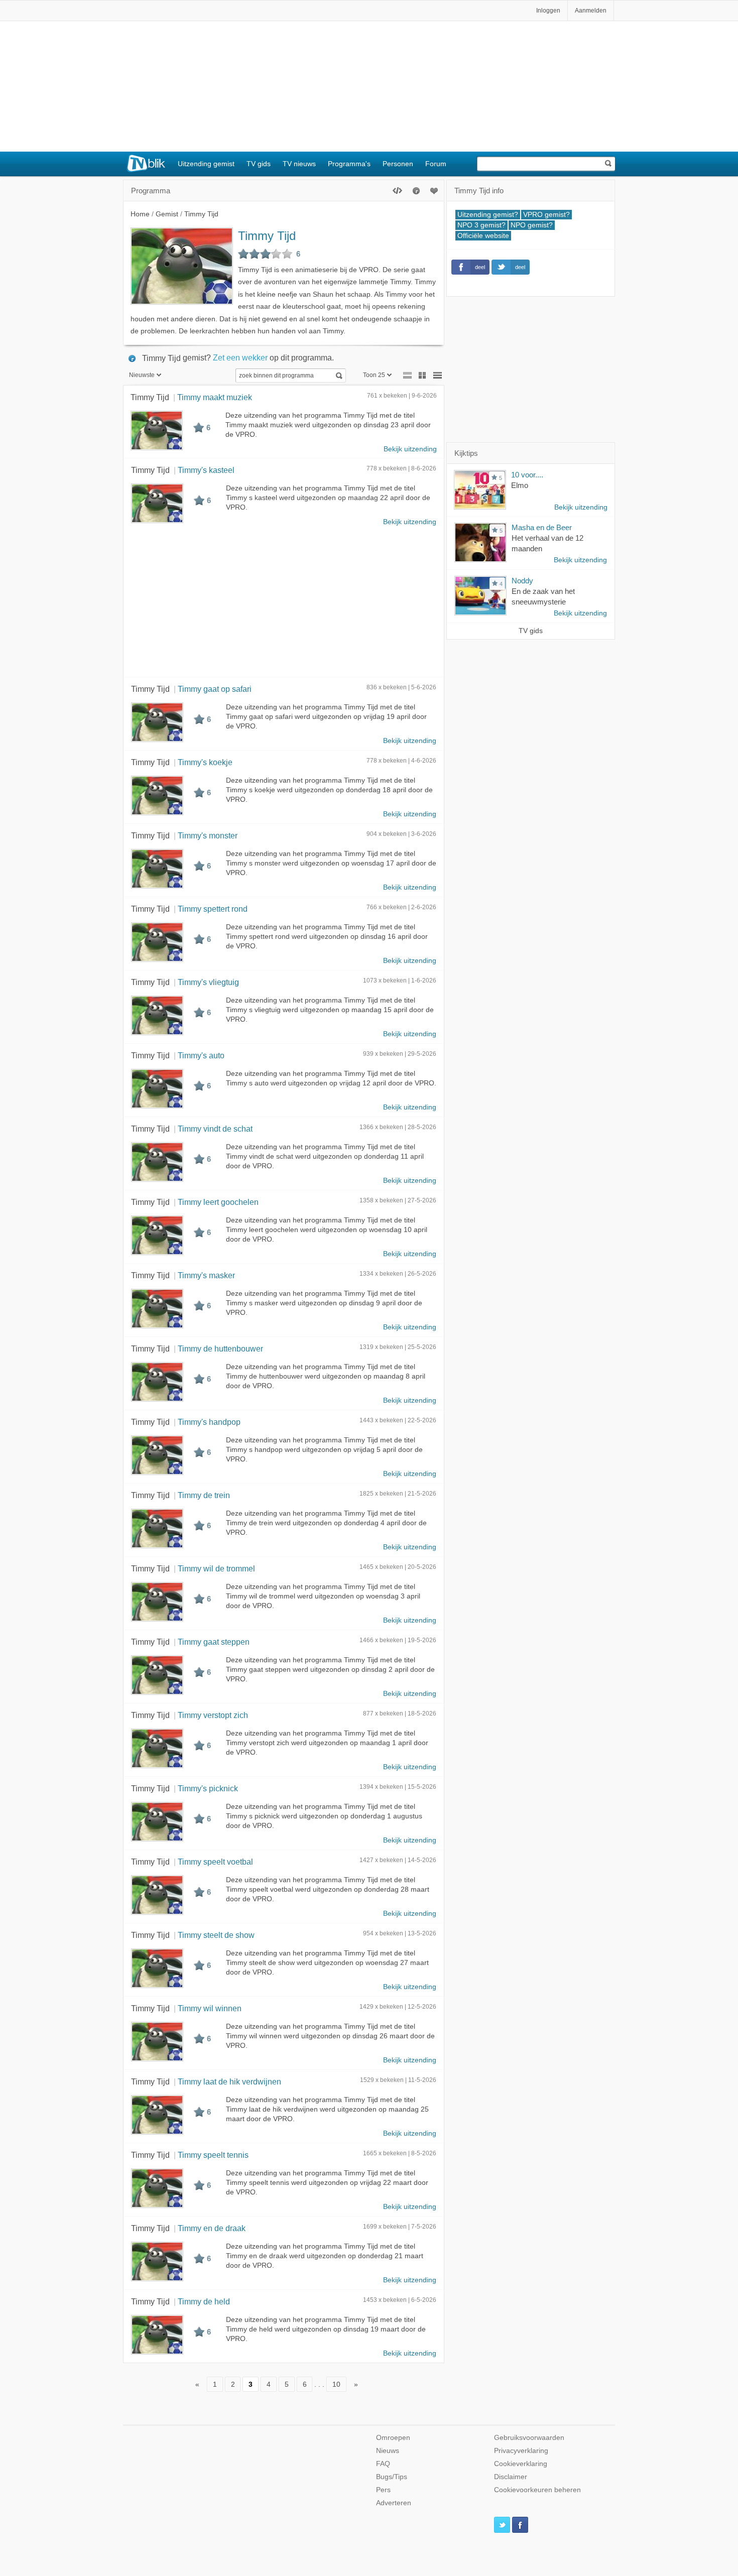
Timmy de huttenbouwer (220, 1348)
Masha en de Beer (542, 527)
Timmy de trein (204, 1495)
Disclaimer (511, 2477)
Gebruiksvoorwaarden (529, 2438)
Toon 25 (374, 375)
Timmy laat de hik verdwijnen (229, 2081)
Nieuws (388, 2451)
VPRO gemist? (546, 215)
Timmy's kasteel (206, 470)
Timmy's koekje (205, 762)
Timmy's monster (208, 835)
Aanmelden (591, 11)
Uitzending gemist (206, 164)
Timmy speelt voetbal (215, 1862)
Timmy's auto (201, 1055)
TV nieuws (299, 164)
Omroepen (393, 2438)
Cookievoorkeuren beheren (537, 2490)
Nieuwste (142, 375)
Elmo (520, 485)
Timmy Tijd (267, 236)
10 (336, 2384)
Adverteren (394, 2503)
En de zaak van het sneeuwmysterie (543, 596)
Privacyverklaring (521, 2451)
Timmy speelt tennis (213, 2155)
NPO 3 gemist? (481, 225)
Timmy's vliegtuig (208, 982)
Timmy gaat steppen (214, 1642)
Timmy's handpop (209, 1422)
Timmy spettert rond (213, 909)
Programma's (349, 164)
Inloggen (548, 11)
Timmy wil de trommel (216, 1568)
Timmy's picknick (208, 1788)
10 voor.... (527, 475)
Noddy (522, 581)
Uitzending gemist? (488, 215)
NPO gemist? (532, 225)
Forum (436, 164)
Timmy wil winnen (210, 2008)
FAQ (383, 2464)
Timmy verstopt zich (213, 1715)
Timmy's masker (206, 1275)
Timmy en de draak (212, 2228)
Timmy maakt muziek (215, 397)
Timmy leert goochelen (218, 1202)
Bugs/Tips (392, 2477)
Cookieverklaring (521, 2464)
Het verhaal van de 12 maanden (547, 543)
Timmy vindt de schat (215, 1129)
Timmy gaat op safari (215, 689)
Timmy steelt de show (216, 1935)
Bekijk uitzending (410, 449)
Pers (383, 2490)
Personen (398, 164)
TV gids (259, 164)
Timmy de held (204, 2301)
